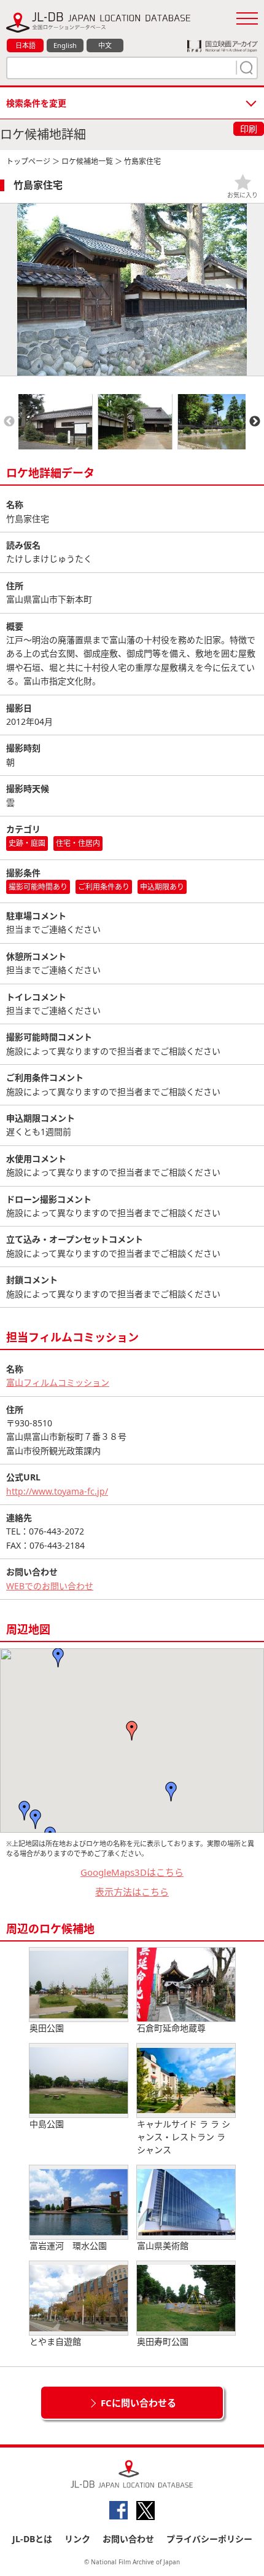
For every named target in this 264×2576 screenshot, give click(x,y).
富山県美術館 (163, 2246)
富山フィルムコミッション (58, 1382)
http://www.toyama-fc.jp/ (57, 1491)
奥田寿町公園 (163, 2341)
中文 (105, 45)
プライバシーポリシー (209, 2539)
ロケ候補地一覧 (87, 161)
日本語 (25, 45)
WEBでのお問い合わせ (50, 1586)
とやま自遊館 (55, 2341)
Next (255, 422)
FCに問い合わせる (138, 2403)
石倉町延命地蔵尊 (171, 2028)
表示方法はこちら (132, 1892)
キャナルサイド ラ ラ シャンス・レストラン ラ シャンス (184, 2137)
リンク (77, 2539)
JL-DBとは (32, 2539)
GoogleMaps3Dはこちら (132, 1872)
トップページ (28, 161)
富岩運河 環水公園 (68, 2246)
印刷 (249, 129)
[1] (245, 68)
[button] (171, 1792)
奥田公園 (47, 2028)
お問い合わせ (128, 2539)
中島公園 (47, 2124)
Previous (9, 422)
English (65, 45)
